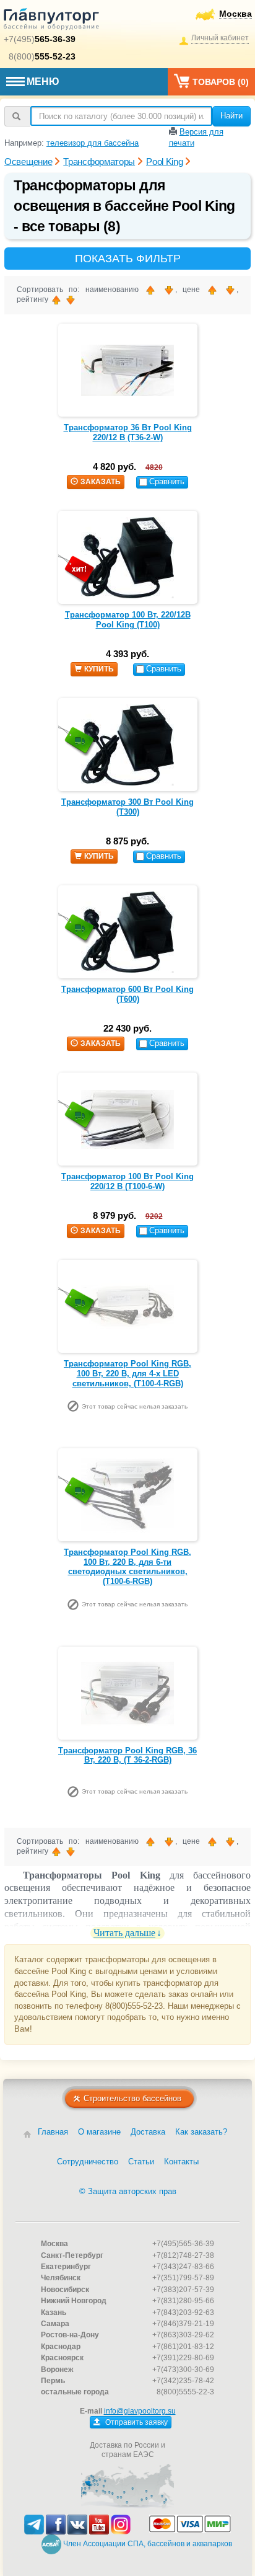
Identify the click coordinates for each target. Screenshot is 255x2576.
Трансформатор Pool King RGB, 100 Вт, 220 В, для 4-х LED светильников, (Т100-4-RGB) (127, 1373)
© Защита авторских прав (128, 2191)
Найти (231, 116)
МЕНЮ (43, 82)
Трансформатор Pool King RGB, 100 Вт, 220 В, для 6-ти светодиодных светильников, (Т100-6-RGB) (127, 1567)
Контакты (181, 2162)
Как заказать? (201, 2132)
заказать (101, 482)
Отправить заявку (136, 2422)
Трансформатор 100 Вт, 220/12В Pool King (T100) (128, 620)
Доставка (148, 2132)
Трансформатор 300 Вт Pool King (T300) (127, 807)
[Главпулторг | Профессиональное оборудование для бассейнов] (51, 21)
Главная (53, 2132)
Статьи (141, 2162)
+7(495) (40, 39)
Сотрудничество (88, 2162)
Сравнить (167, 481)
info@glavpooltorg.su (140, 2411)
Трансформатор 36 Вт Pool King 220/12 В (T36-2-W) (128, 432)
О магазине (99, 2132)
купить (99, 669)
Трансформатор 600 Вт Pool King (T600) (127, 994)
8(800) (42, 56)
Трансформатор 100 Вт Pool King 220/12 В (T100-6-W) (127, 1181)
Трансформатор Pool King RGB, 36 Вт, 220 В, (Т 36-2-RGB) (127, 1755)
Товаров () (221, 82)
